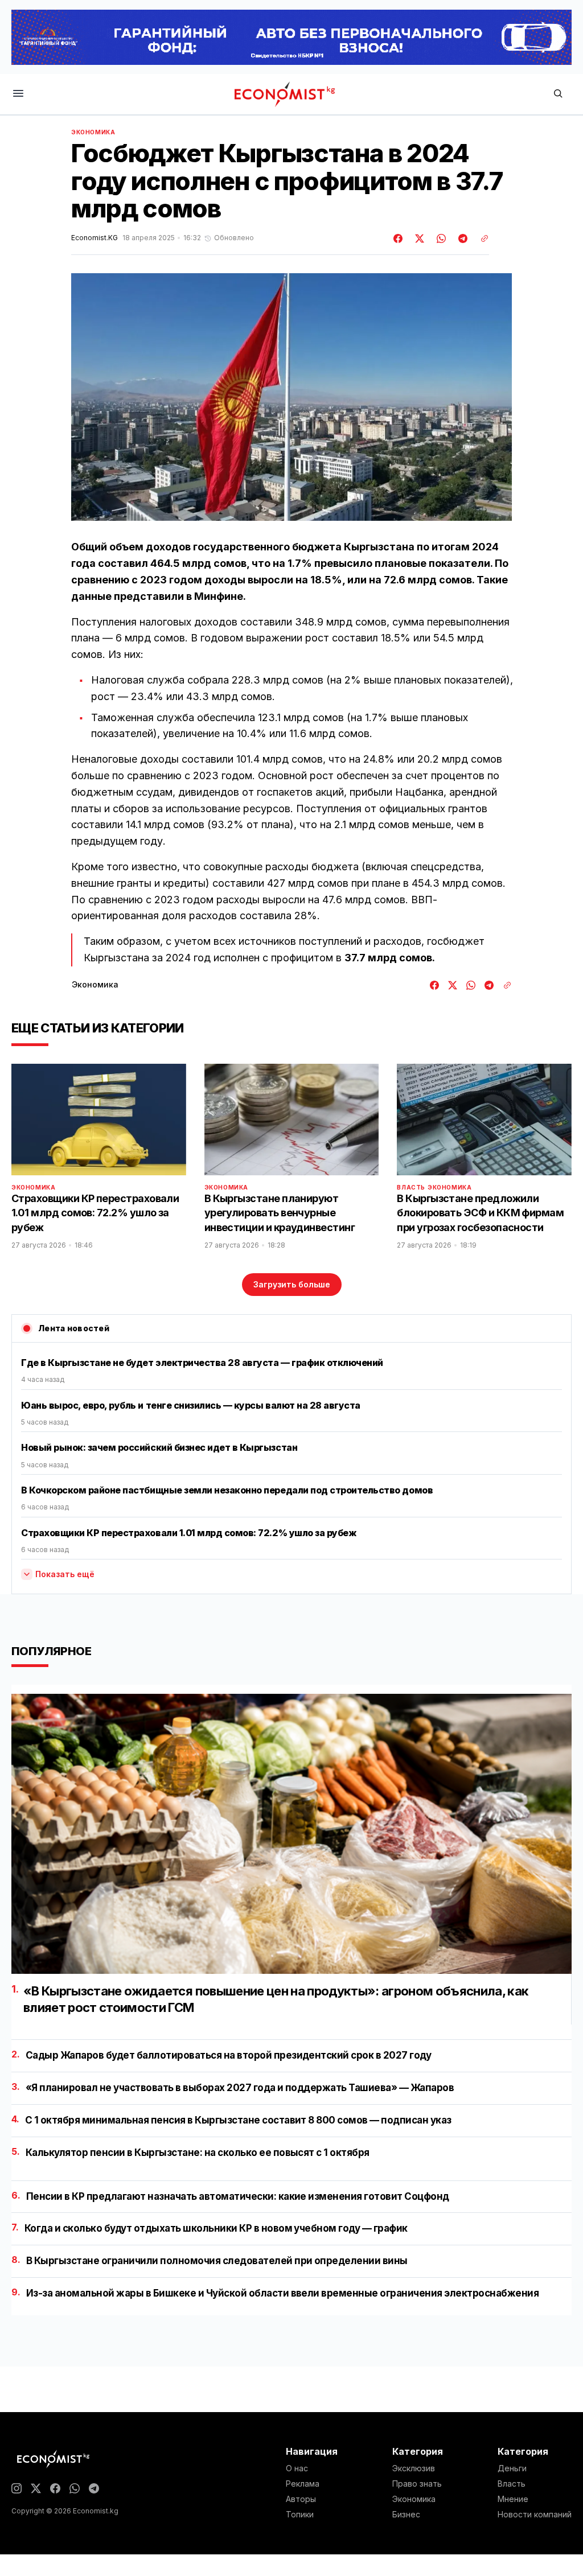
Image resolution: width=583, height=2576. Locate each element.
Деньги (512, 2468)
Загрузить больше (292, 1284)
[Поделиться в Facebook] (399, 238)
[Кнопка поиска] (558, 94)
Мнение (513, 2499)
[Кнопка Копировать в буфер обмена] (481, 238)
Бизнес (406, 2515)
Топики (300, 2515)
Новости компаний (535, 2515)
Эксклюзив (414, 2468)
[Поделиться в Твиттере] (418, 238)
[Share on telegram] (461, 238)
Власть (411, 1187)
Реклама (303, 2484)
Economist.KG (95, 238)
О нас (297, 2468)
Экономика (93, 132)
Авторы (301, 2499)
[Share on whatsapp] (440, 238)
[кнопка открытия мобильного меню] (18, 94)
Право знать (417, 2484)
